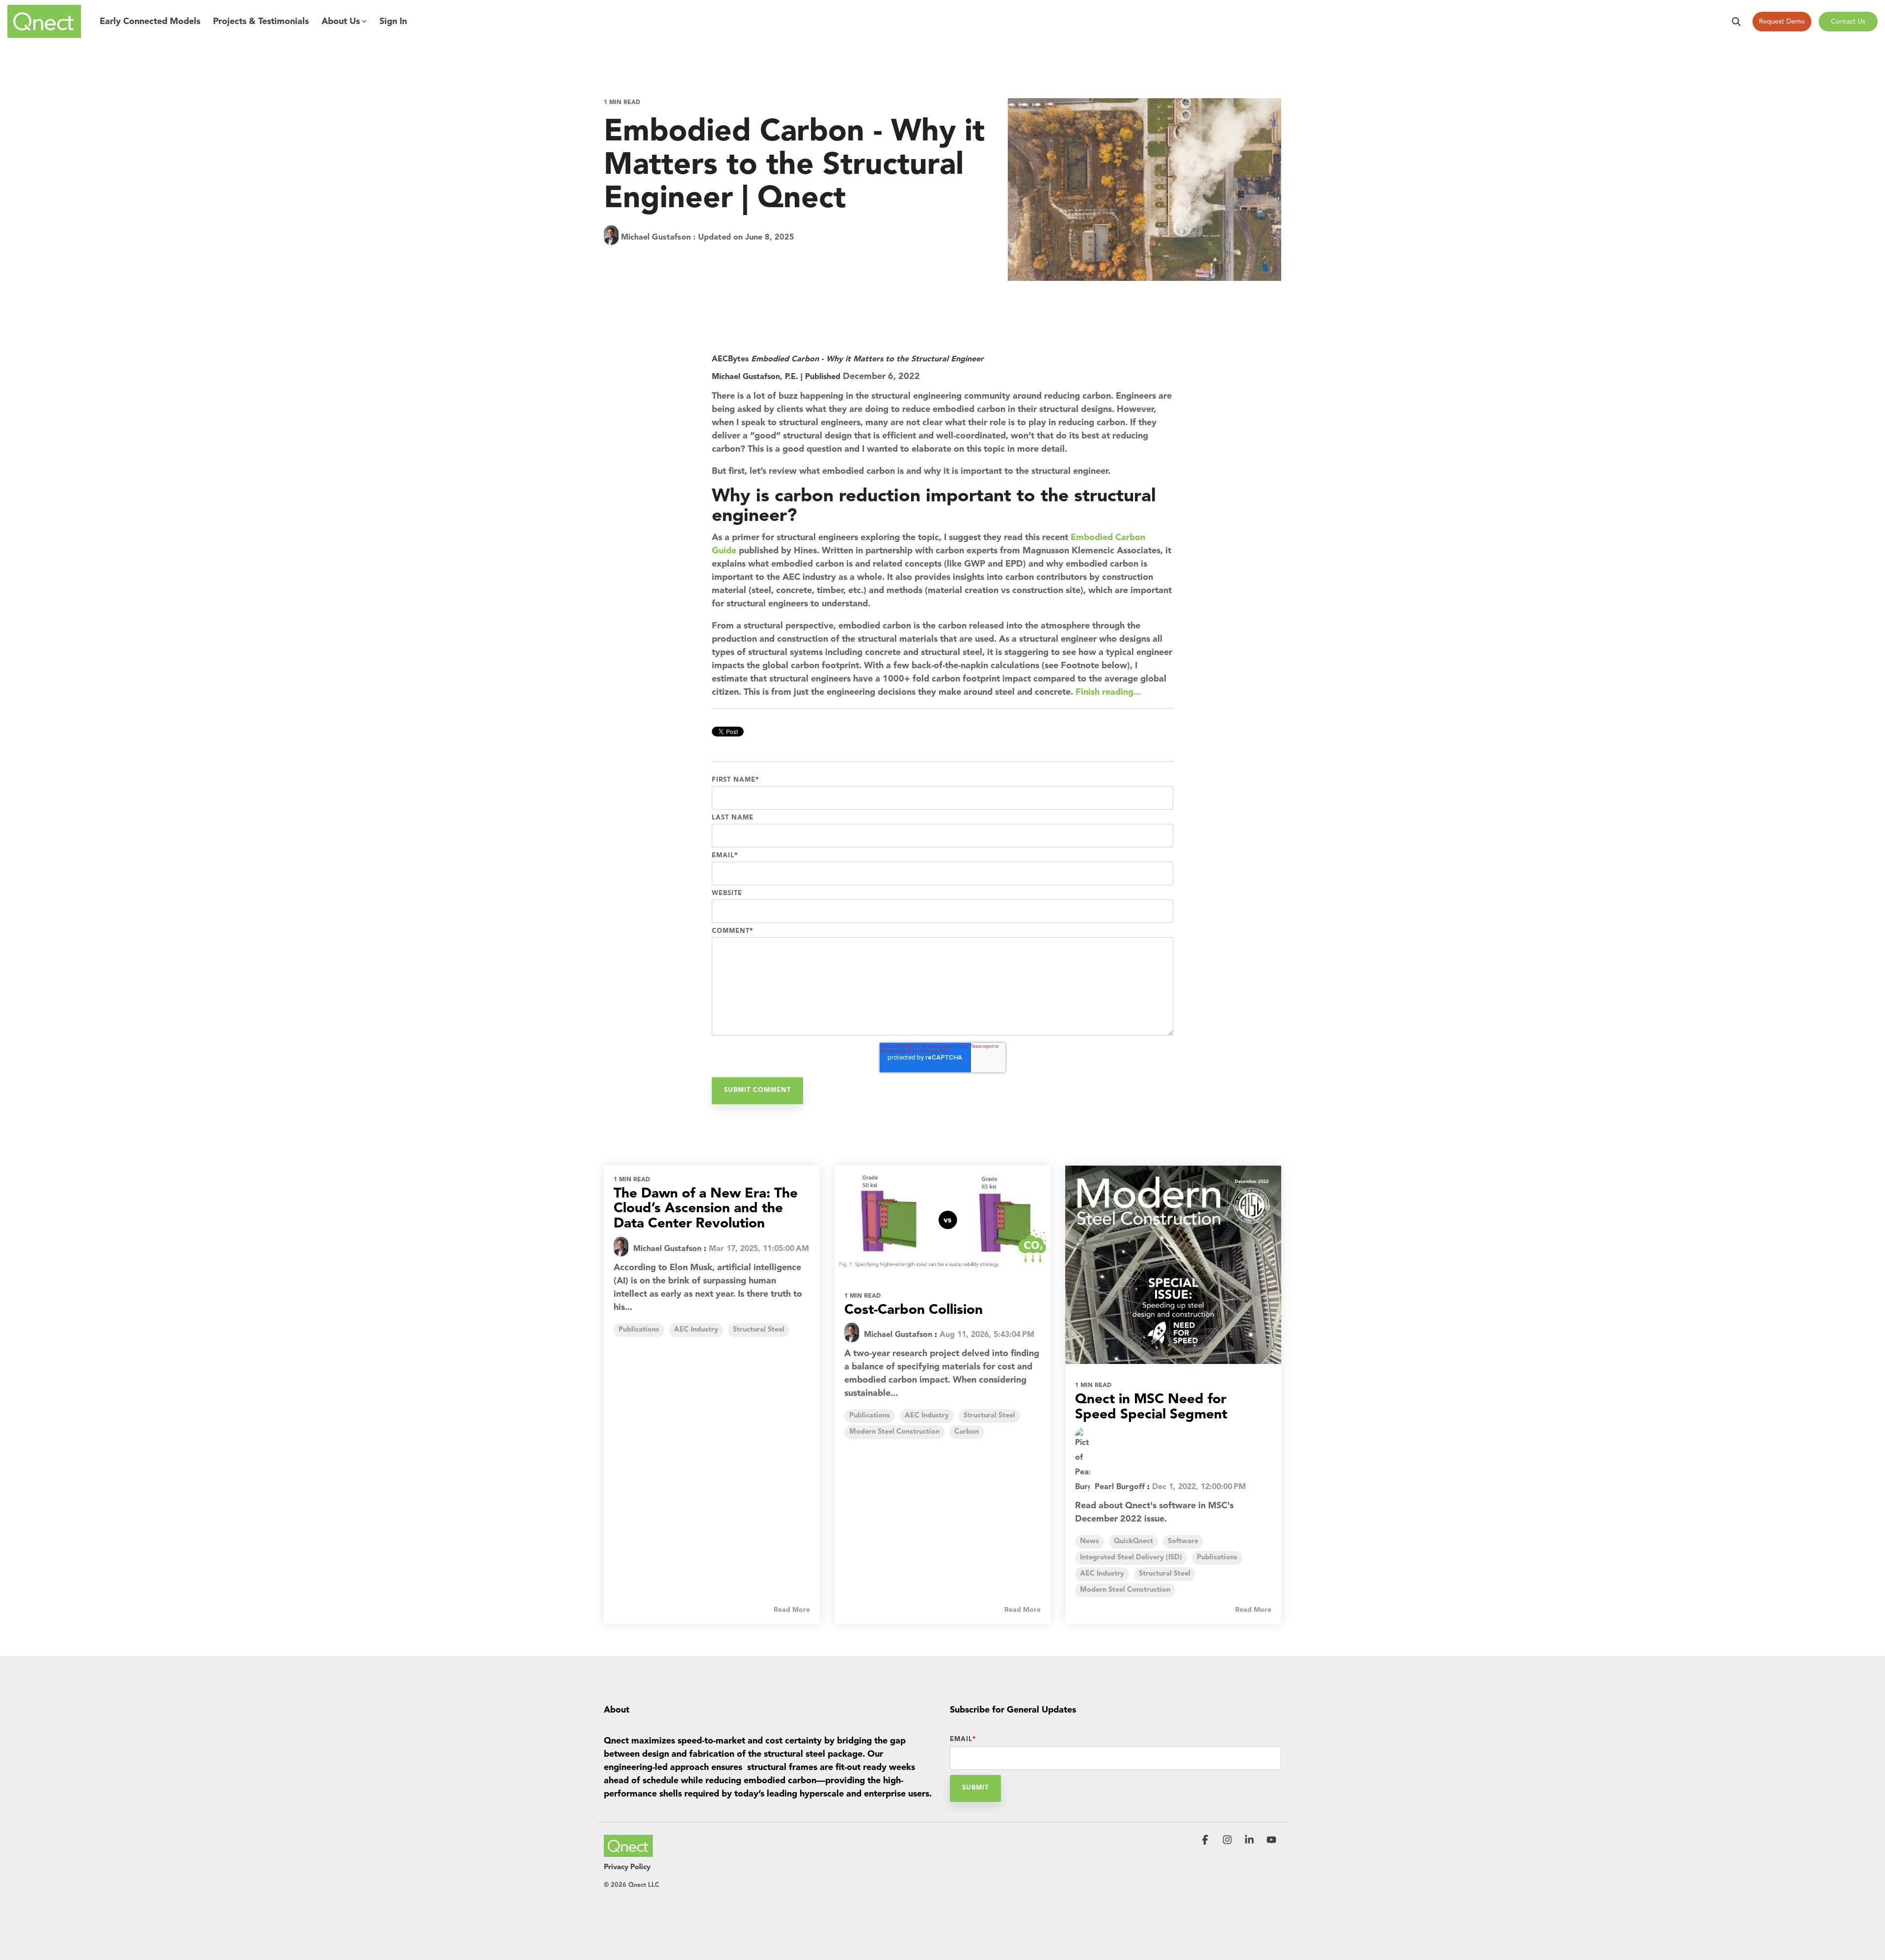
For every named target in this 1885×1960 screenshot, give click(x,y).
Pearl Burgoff (1118, 1487)
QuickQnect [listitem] (1133, 1541)
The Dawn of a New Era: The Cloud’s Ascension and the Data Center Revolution (706, 1209)
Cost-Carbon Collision (914, 1310)
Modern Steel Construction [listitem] (894, 1432)
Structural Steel (954, 260)
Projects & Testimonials (261, 22)
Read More (792, 1610)
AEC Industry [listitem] (696, 1330)
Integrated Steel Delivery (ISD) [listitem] (1131, 1558)
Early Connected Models (150, 22)
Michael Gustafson (656, 238)
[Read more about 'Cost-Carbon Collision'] (942, 1220)
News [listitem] (1090, 1541)
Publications (834, 260)
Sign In (393, 22)
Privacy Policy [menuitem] (627, 1867)
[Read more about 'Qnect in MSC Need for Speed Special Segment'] (1173, 1265)
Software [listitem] (1183, 1541)
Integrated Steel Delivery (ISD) (748, 260)
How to (621, 260)
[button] (1206, 1841)
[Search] (1736, 22)
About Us (341, 22)
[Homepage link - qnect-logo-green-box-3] (628, 1851)
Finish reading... (1108, 692)
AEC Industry (891, 260)
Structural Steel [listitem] (759, 1330)
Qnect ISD (665, 260)
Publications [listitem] (639, 1330)
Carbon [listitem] (967, 1432)
